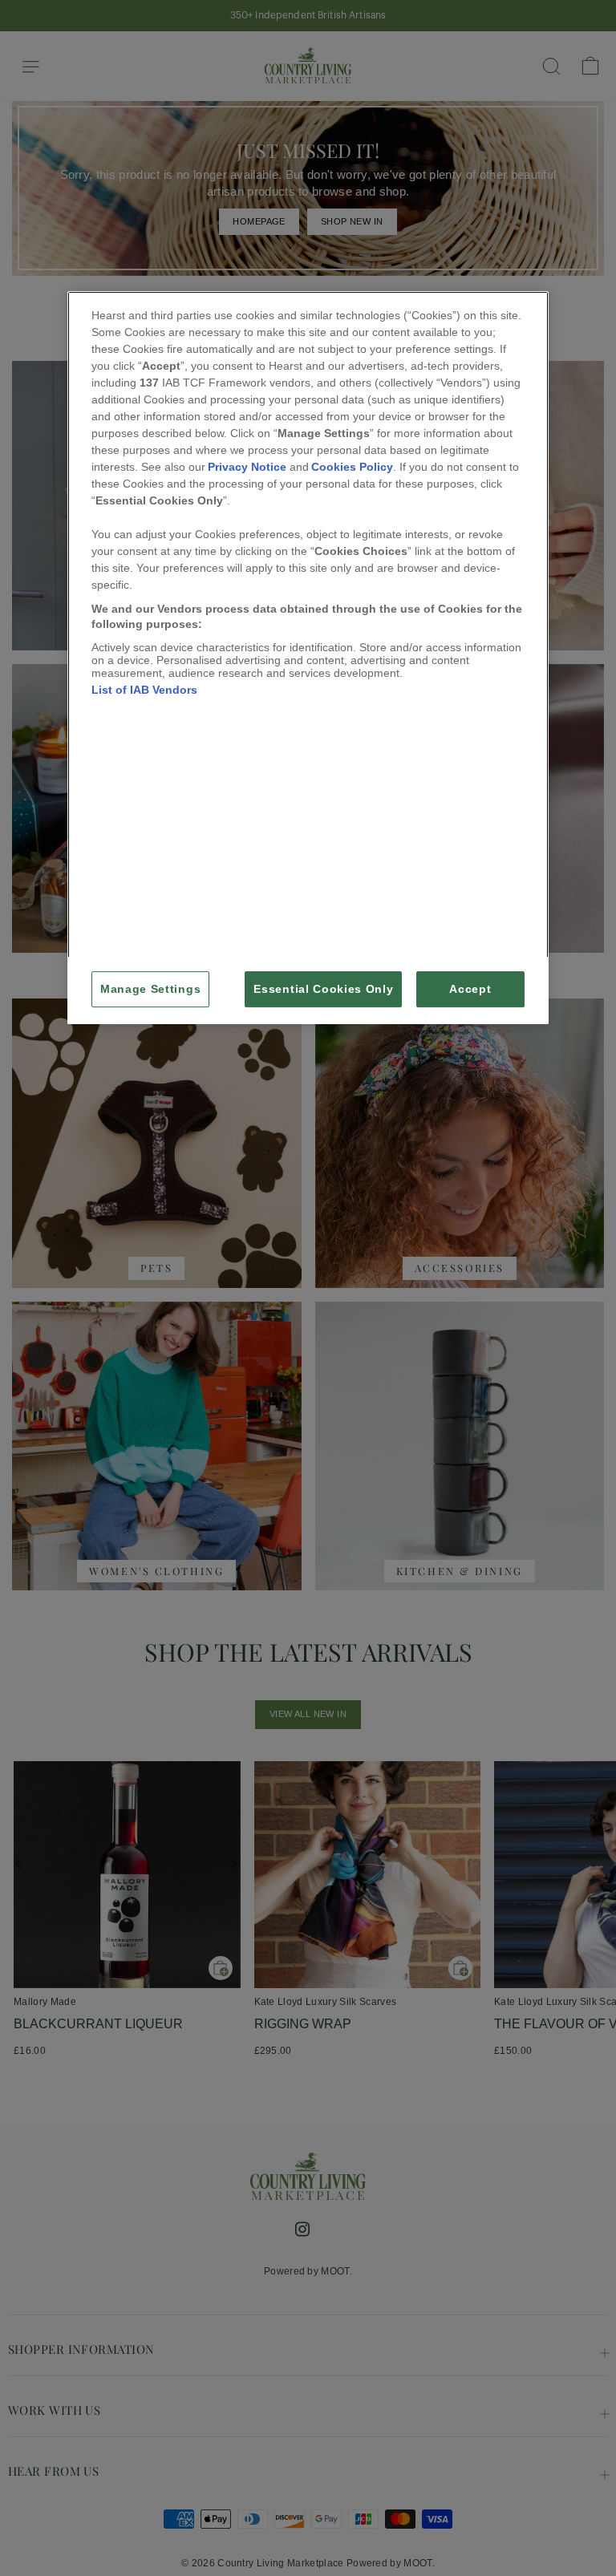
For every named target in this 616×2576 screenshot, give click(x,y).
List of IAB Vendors (144, 690)
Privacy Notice (247, 467)
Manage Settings (150, 989)
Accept (470, 989)
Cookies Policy (352, 467)
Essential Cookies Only (323, 989)
